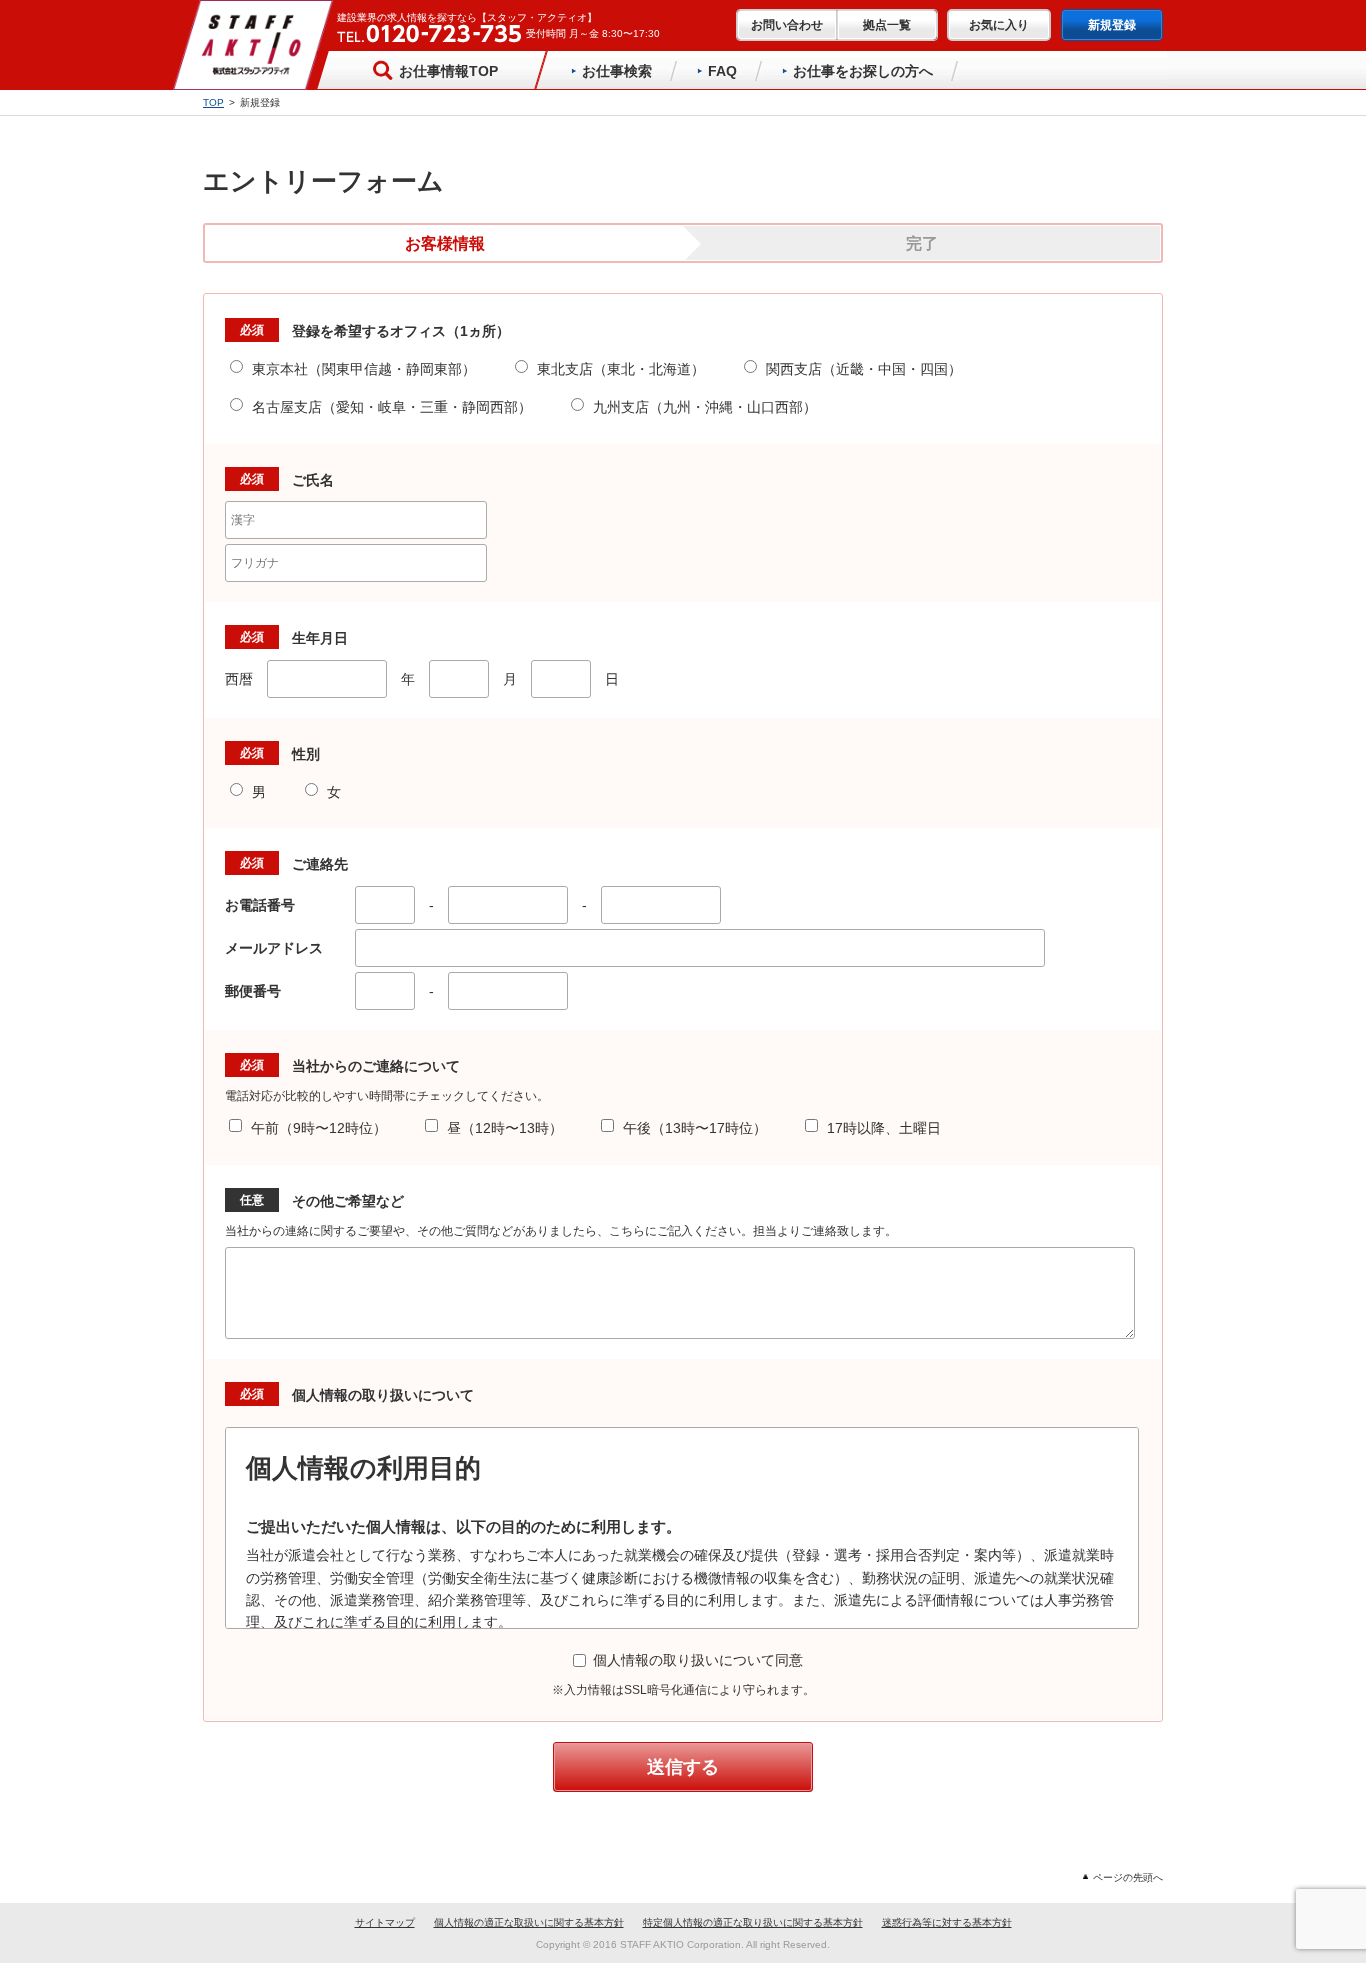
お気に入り (999, 25)
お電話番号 (267, 905)
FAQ (722, 71)
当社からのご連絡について (376, 1066)
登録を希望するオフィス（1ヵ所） (401, 331)
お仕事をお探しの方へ (863, 71)
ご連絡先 (320, 864)
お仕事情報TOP (448, 71)
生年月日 (320, 638)
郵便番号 (260, 991)
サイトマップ (385, 1922)
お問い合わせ (787, 25)
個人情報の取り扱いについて (383, 1395)
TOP (213, 102)
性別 (306, 754)
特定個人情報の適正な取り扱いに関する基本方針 (753, 1922)
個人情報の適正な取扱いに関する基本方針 (529, 1922)
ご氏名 (313, 480)
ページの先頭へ (1128, 1877)
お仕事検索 (617, 71)
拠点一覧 (887, 25)
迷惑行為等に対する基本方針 (947, 1922)
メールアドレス (281, 948)
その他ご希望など (348, 1201)
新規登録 (1112, 25)
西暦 (239, 679)
